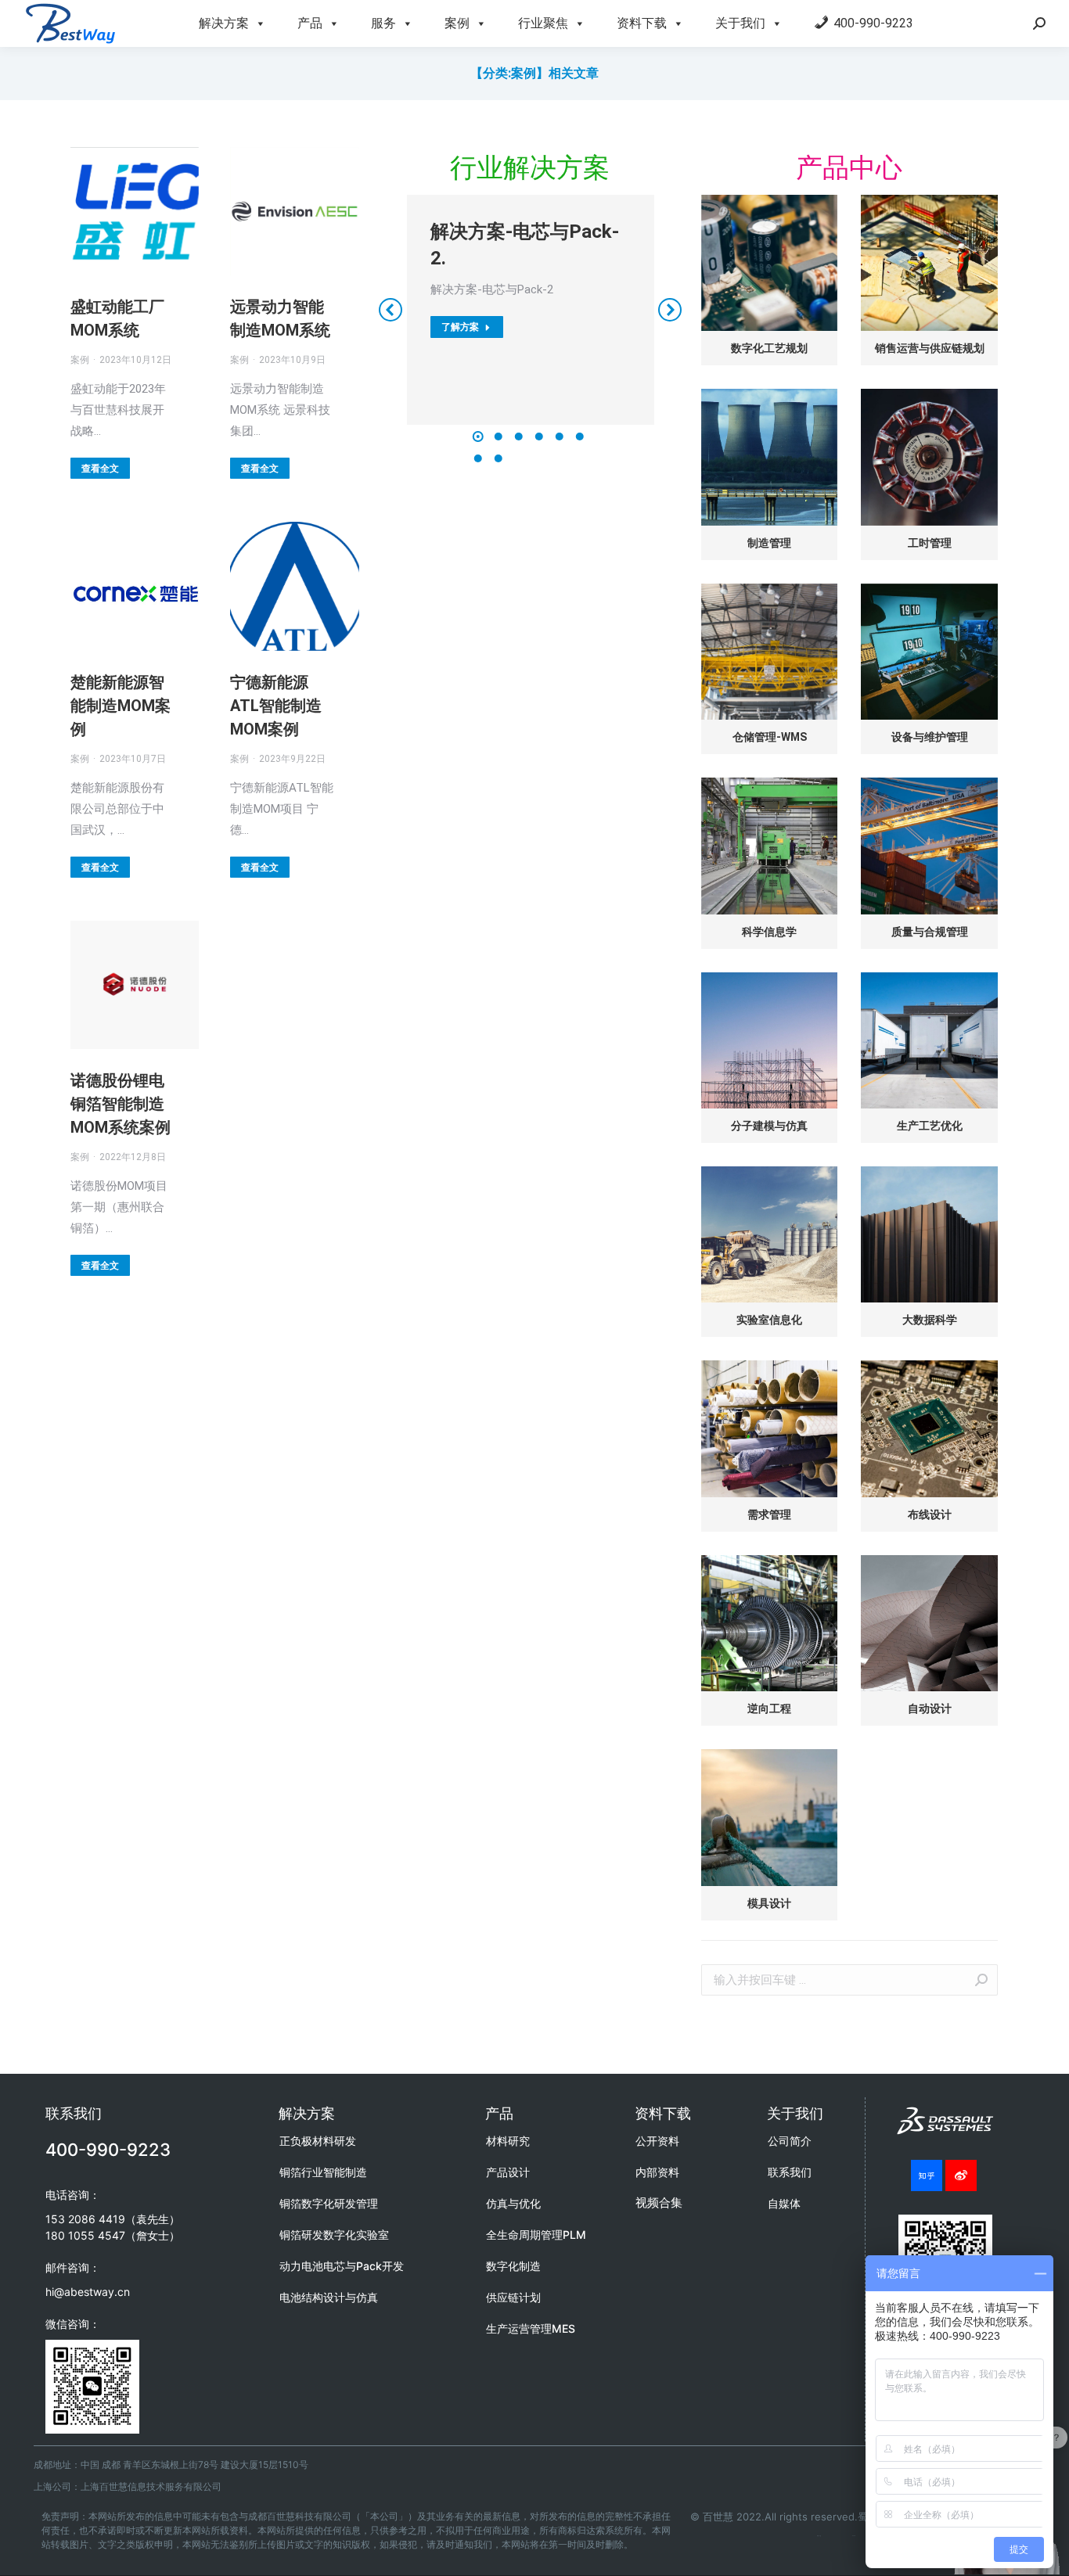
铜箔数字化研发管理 (329, 2203)
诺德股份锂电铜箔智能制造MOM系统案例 (121, 1104)
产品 (310, 23)
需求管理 (769, 1514)
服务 (383, 23)
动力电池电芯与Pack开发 (342, 2266)
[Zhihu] (927, 2175)
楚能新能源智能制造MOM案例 (121, 706)
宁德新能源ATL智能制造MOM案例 (276, 706)
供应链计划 (513, 2297)
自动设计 (930, 1708)
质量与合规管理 (930, 932)
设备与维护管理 (930, 737)
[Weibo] (961, 2175)
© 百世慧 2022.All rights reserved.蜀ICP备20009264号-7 (827, 2517)
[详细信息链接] (135, 211)
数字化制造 (513, 2266)
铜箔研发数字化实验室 (334, 2235)
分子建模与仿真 (769, 1126)
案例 (457, 23)
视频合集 (659, 2202)
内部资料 (657, 2172)
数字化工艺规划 (769, 348)
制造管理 (769, 543)
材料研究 (508, 2141)
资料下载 (642, 23)
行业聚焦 (543, 23)
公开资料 (657, 2141)
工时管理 (930, 543)
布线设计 (930, 1514)
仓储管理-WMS (770, 737)
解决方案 (224, 23)
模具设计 (769, 1903)
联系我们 (790, 2172)
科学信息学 (769, 932)
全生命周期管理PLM (536, 2235)
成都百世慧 (819, 2536)
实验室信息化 (769, 1320)
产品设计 (508, 2172)
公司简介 (790, 2141)
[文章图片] (769, 263)
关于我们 (740, 23)
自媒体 (784, 2203)
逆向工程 (769, 1708)
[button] (478, 437)
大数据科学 (930, 1320)
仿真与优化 (513, 2203)
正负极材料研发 (318, 2141)
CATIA (854, 2536)
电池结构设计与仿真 (329, 2297)
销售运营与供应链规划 (930, 348)
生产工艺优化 (930, 1126)
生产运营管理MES (531, 2328)
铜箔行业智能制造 (323, 2172)
